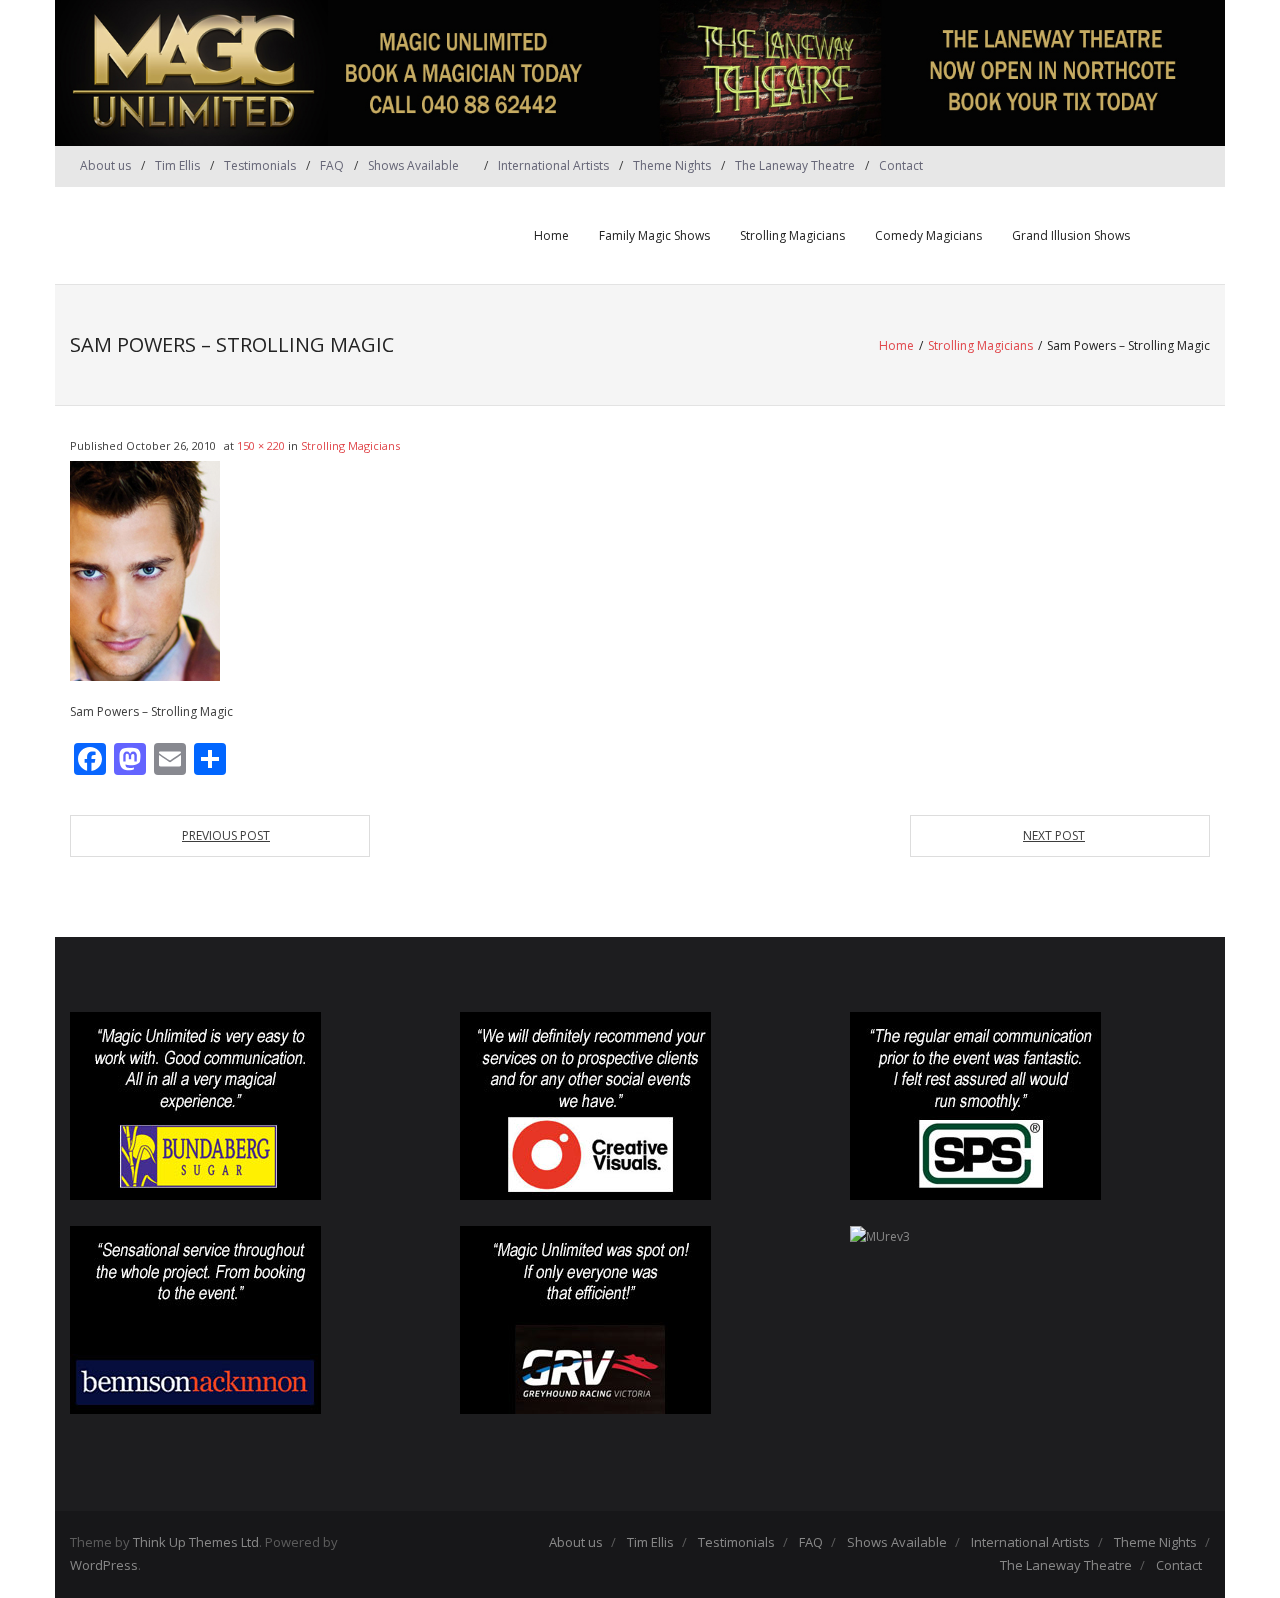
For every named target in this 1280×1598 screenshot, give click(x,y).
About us (105, 165)
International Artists (553, 165)
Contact (901, 165)
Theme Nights (672, 165)
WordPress (104, 1565)
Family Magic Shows (654, 235)
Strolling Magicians (792, 235)
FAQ (332, 165)
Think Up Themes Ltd (196, 1542)
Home (551, 235)
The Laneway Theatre (795, 165)
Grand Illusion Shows (1071, 235)
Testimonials (260, 165)
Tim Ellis (177, 165)
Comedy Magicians (928, 235)
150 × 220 (261, 445)
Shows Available (413, 165)
